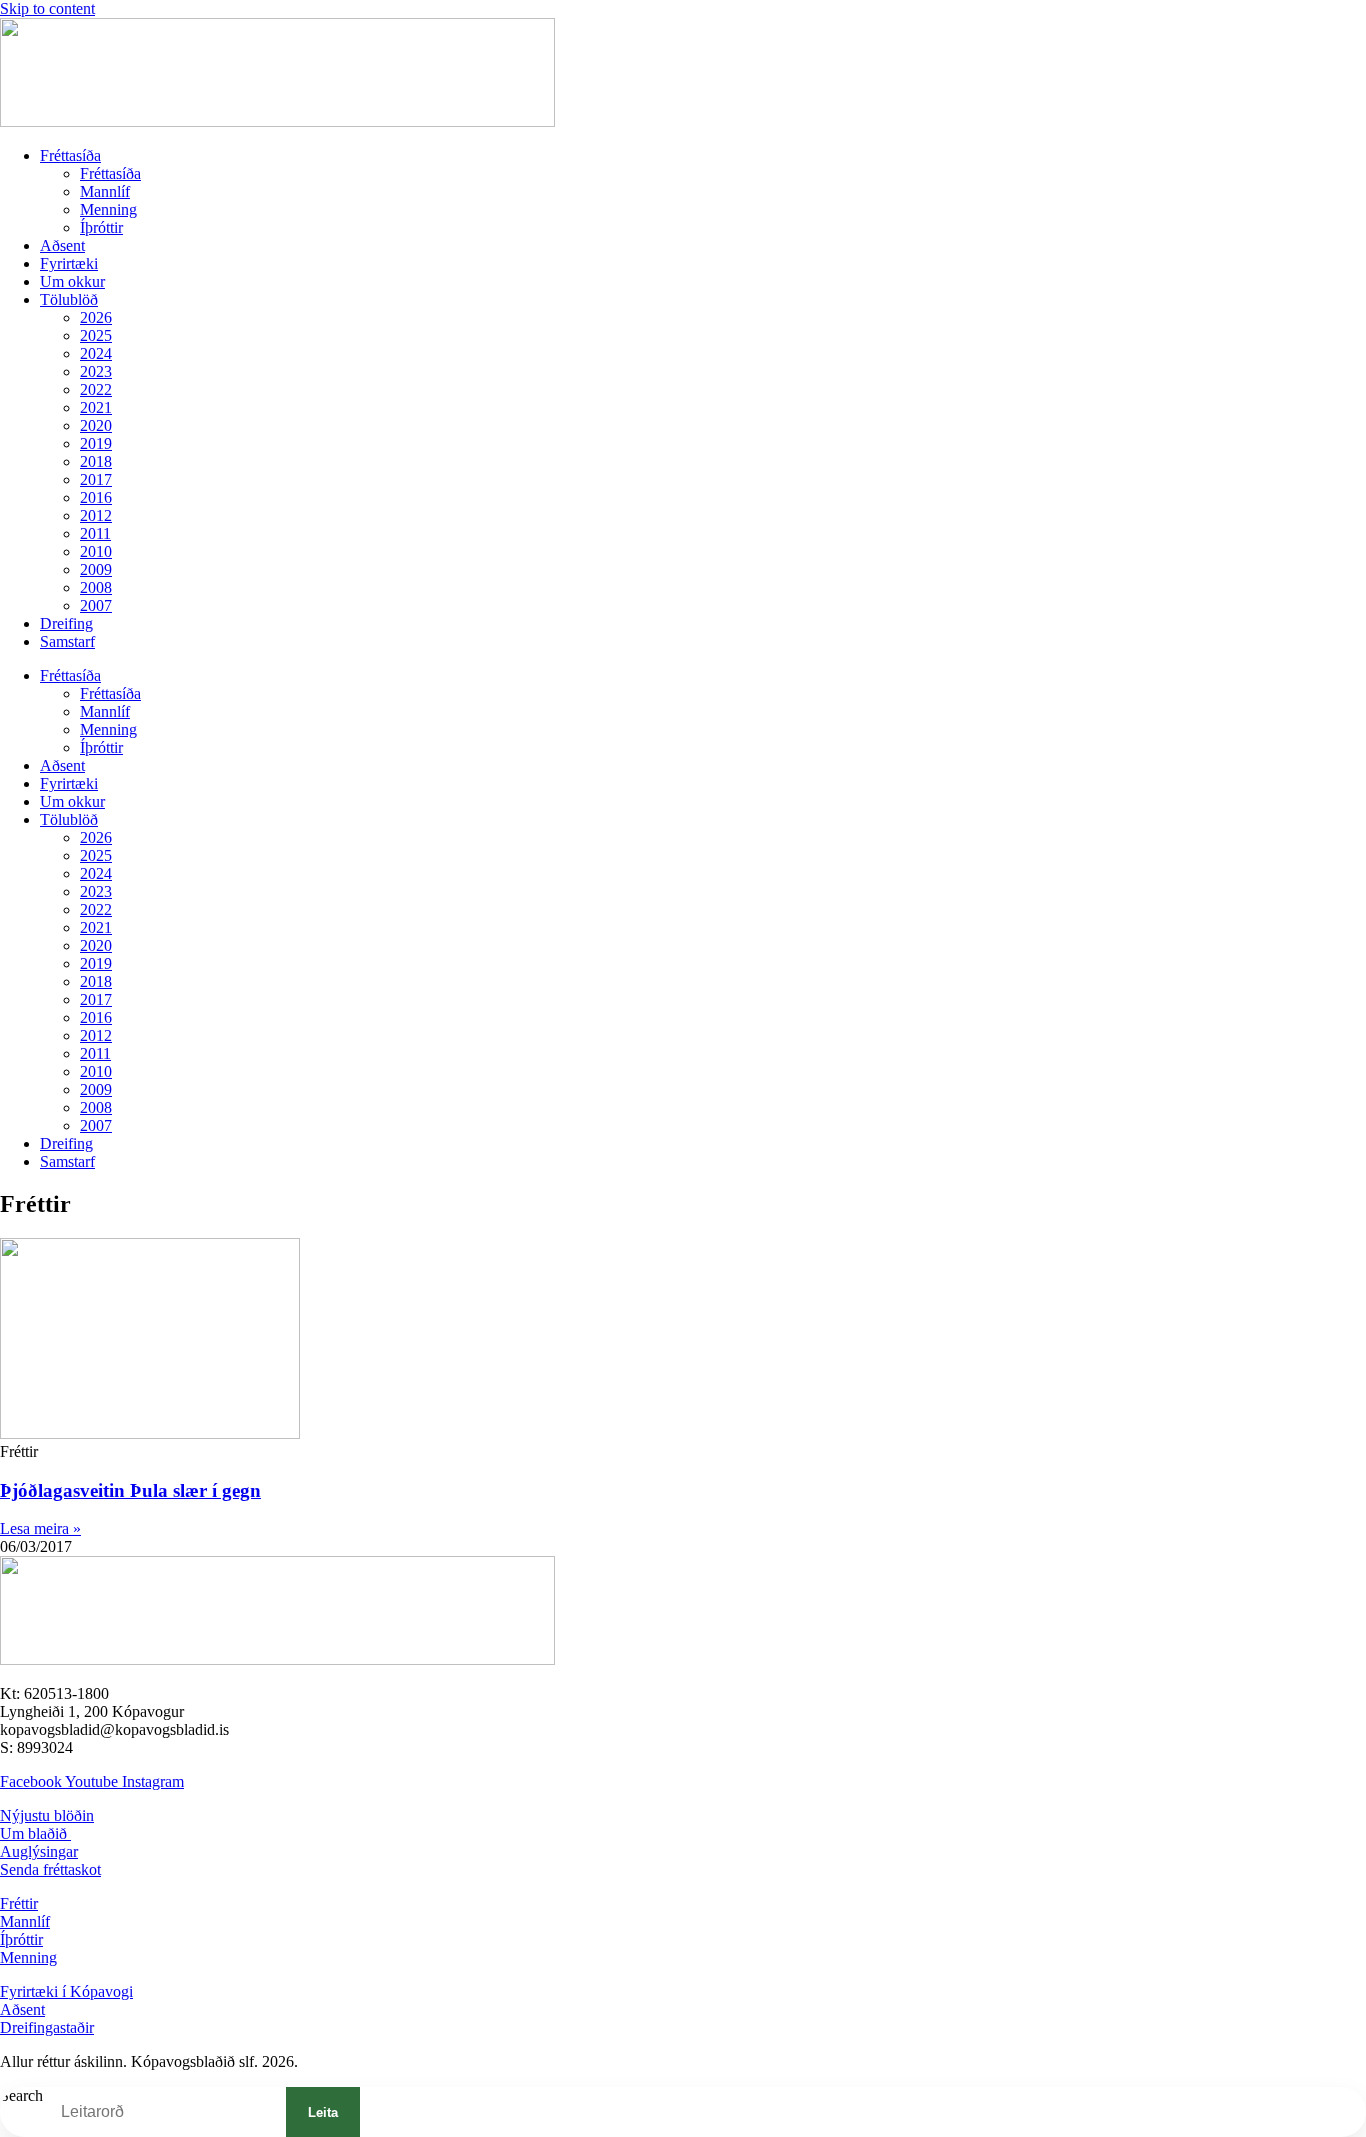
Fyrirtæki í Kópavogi (66, 1991)
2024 (96, 353)
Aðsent (62, 245)
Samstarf (67, 641)
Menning (108, 209)
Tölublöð (69, 299)
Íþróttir (101, 227)
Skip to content (47, 8)
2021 (96, 407)
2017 (96, 479)
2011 (95, 533)
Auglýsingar (39, 1851)
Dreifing (66, 623)
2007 (96, 605)
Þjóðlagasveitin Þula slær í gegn (130, 1490)
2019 (96, 443)
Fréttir (19, 1903)
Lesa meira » (40, 1528)
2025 (96, 335)
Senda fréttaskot (50, 1869)
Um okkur (72, 281)
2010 (96, 551)
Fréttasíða (70, 155)
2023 (96, 371)
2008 (96, 587)
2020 (96, 425)
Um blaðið (35, 1833)
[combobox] (164, 2112)
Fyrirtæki (69, 263)
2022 (96, 389)
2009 (96, 569)
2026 (96, 317)
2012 (96, 515)
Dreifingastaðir (47, 2027)
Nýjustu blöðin (47, 1815)
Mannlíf (105, 191)
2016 (96, 497)
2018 (96, 461)
